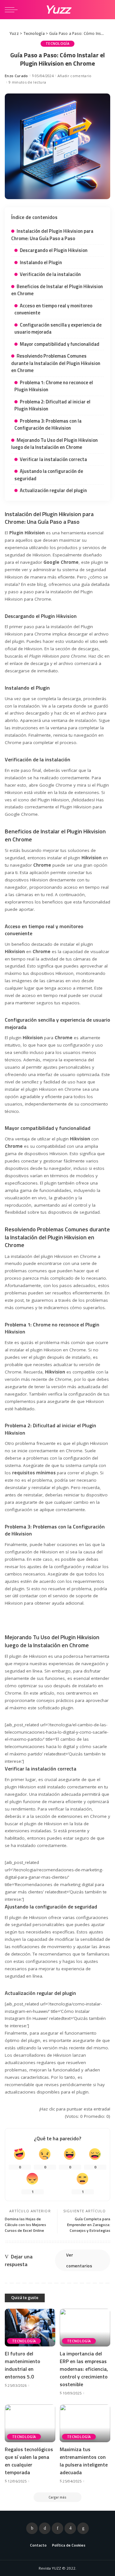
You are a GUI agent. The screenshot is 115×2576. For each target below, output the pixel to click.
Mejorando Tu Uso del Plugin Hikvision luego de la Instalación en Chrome (54, 444)
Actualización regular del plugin (53, 490)
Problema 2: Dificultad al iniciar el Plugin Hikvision (52, 405)
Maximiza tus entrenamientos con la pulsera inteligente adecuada (84, 2461)
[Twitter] (45, 2528)
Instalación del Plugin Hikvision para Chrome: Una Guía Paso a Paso (52, 235)
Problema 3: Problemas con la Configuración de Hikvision (48, 425)
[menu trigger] (13, 10)
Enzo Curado (16, 76)
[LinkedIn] (83, 2528)
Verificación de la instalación (50, 274)
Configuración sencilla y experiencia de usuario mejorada (58, 328)
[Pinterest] (57, 2528)
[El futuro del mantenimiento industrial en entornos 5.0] (30, 2328)
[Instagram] (70, 2528)
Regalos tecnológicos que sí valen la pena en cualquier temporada (29, 2461)
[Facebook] (32, 2528)
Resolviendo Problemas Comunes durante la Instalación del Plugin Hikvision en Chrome (56, 363)
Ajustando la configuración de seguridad (49, 475)
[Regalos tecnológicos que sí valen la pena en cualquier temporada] (30, 2423)
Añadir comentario (74, 76)
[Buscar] (105, 10)
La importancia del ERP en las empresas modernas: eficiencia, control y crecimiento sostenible (84, 2369)
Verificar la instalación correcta (53, 459)
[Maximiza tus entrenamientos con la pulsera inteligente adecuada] (85, 2423)
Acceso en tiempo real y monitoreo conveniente (53, 309)
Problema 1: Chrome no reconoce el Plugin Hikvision (54, 386)
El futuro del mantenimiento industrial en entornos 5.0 (23, 2365)
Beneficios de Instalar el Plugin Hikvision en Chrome (57, 290)
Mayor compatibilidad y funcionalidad (60, 344)
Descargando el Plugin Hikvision (54, 250)
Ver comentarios (79, 2260)
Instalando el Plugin (41, 262)
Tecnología (57, 44)
